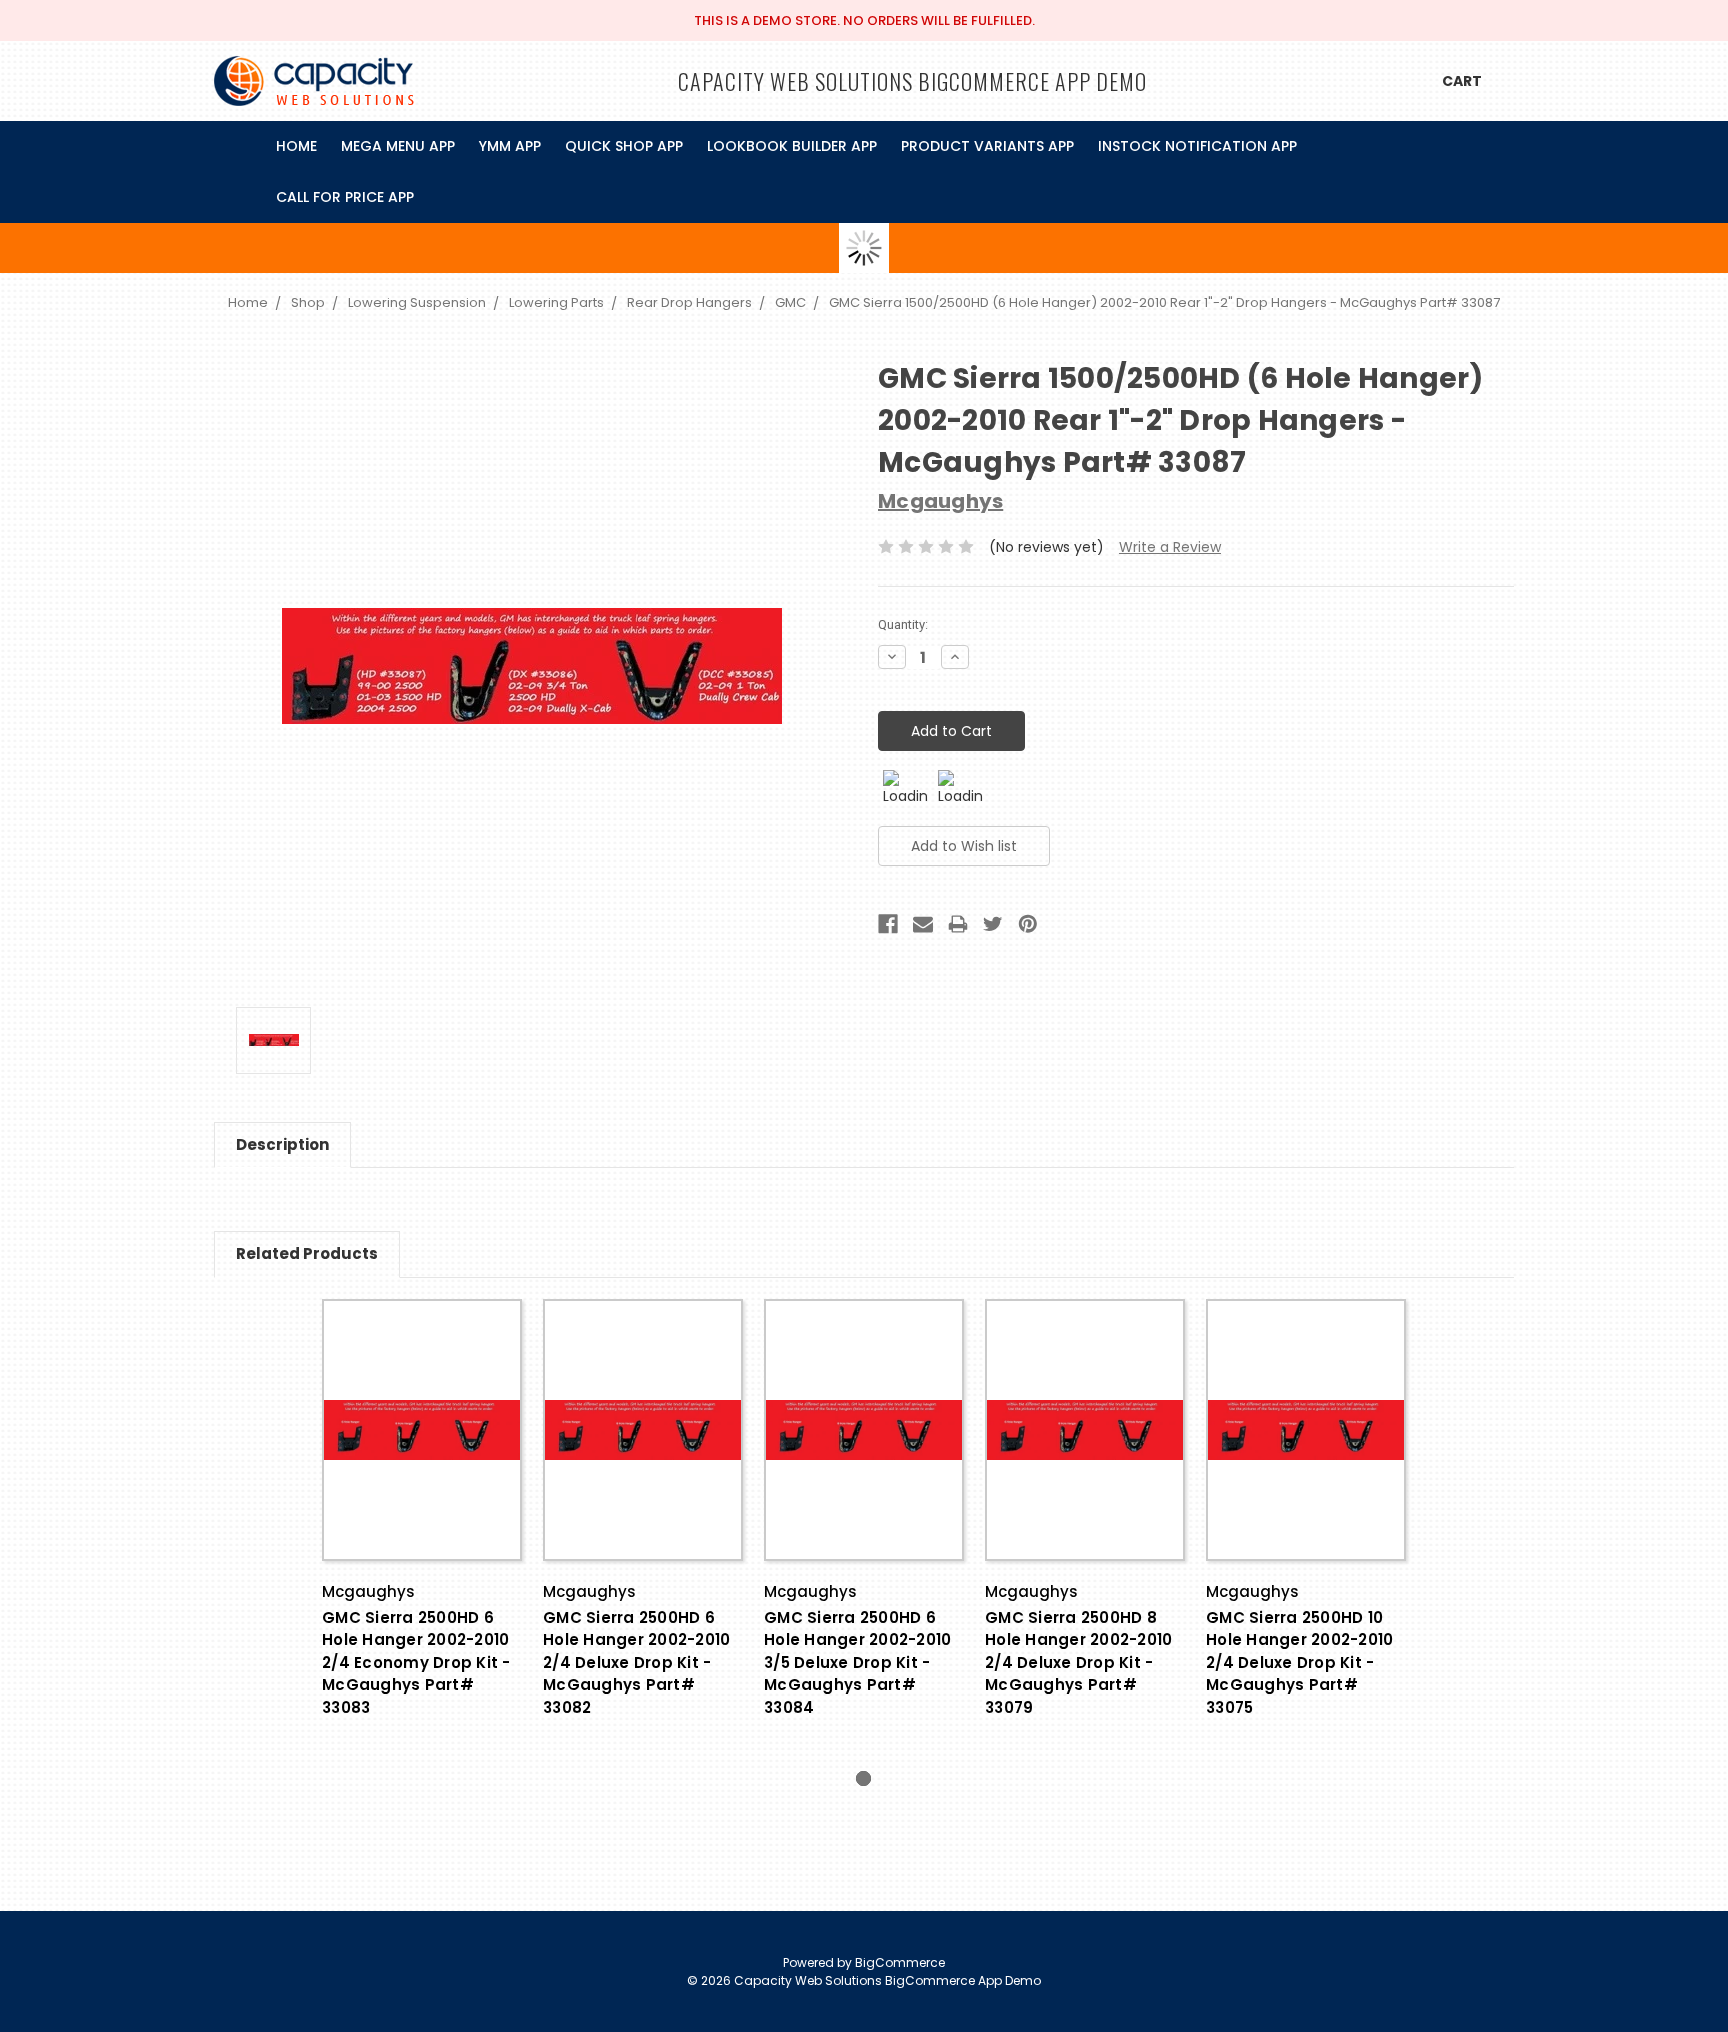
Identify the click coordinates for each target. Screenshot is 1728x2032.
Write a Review (1170, 547)
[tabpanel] (422, 1534)
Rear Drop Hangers (689, 302)
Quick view (422, 1412)
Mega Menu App (398, 146)
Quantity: (903, 624)
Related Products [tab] (307, 1253)
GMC (790, 302)
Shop (308, 302)
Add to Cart (422, 1447)
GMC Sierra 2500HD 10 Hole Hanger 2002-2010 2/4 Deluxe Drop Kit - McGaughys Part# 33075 (1299, 1662)
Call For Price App (345, 197)
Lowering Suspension (417, 302)
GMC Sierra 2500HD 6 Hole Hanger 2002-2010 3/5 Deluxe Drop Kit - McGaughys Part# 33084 (857, 1662)
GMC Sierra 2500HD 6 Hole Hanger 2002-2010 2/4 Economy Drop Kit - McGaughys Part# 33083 (416, 1662)
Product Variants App (987, 146)
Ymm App (510, 146)
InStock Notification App (1197, 146)
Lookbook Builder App (792, 146)
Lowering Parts (556, 302)
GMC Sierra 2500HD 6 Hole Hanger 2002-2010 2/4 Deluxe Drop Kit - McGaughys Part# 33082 (636, 1662)
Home (296, 146)
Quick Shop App (624, 146)
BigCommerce (900, 1962)
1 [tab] (863, 1778)
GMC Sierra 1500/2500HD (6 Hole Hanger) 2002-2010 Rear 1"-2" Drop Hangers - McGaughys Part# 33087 (1164, 302)
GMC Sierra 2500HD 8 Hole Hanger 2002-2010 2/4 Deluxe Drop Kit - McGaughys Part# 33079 (1078, 1662)
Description (282, 1144)
